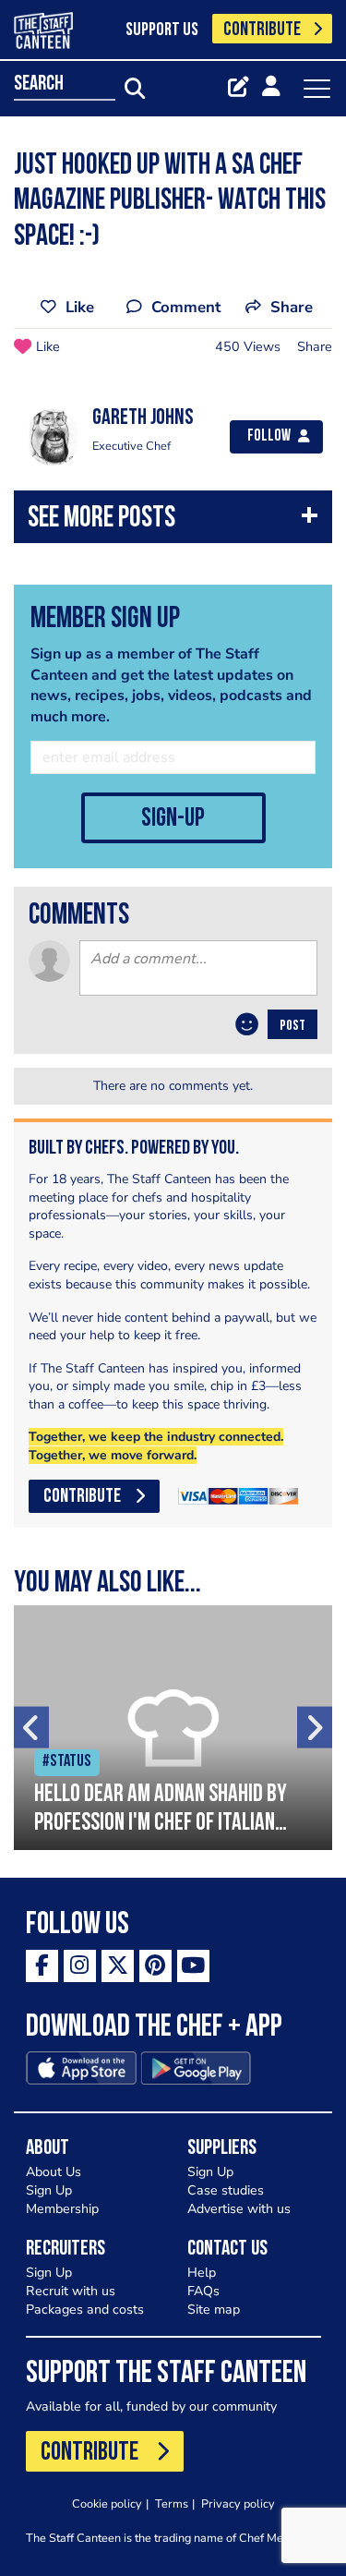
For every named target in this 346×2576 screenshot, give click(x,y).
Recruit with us (71, 2291)
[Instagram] (80, 1966)
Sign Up (49, 2190)
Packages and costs (85, 2310)
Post (292, 1026)
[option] (173, 1728)
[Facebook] (42, 1966)
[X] (118, 1966)
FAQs (203, 2291)
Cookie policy (107, 2503)
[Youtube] (193, 1966)
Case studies (226, 2190)
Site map (214, 2310)
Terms (172, 2503)
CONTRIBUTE (262, 30)
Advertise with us (239, 2209)
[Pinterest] (155, 1966)
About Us (54, 2172)
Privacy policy (238, 2503)
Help (202, 2273)
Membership (62, 2209)
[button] (173, 521)
